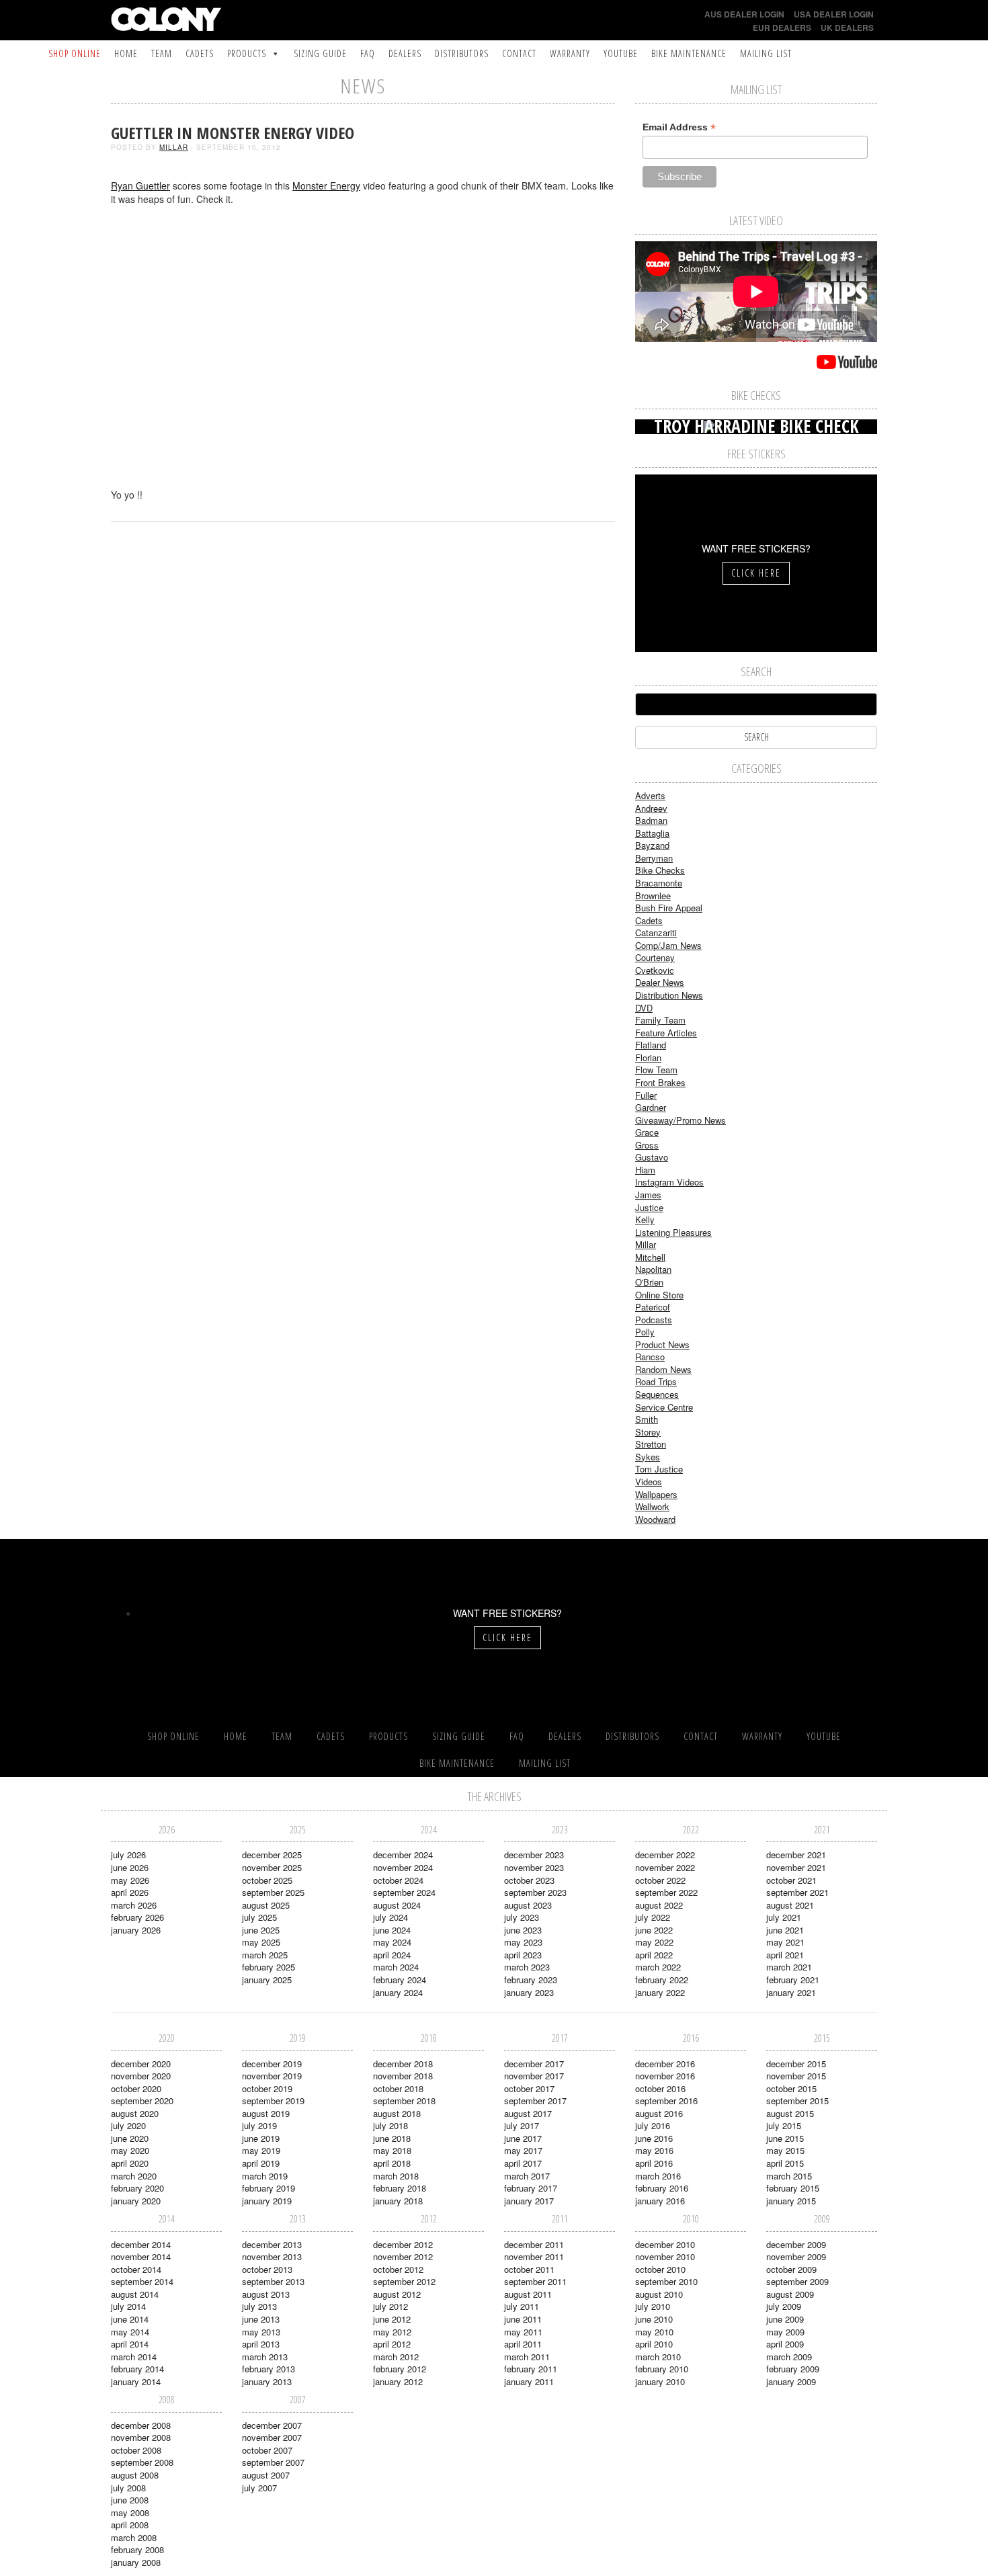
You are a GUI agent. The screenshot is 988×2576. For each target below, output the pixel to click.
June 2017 (523, 2138)
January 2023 (529, 1992)
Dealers (405, 53)
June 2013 (261, 2319)
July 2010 (653, 2306)
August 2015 (790, 2113)
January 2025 (267, 1980)
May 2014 (130, 2332)
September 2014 (142, 2281)
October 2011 (529, 2269)
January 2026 (136, 1930)
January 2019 (267, 2201)
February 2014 (137, 2369)
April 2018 (392, 2163)
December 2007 (272, 2425)
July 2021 (784, 1917)
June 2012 (392, 2319)
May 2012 (392, 2332)
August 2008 (135, 2475)
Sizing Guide (320, 53)
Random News (663, 1369)
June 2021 (785, 1930)
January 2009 (791, 2381)
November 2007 (272, 2437)
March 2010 (658, 2357)
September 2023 (535, 1892)
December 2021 (796, 1855)
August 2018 (397, 2113)
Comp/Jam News (668, 945)
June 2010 (654, 2319)
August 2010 (659, 2294)
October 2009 (791, 2269)
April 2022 (654, 1955)
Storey (648, 1432)
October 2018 (398, 2088)
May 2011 (523, 2332)
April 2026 (130, 1892)
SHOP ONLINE (75, 53)
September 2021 (797, 1892)
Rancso (650, 1357)
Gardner (651, 1107)
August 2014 (135, 2294)
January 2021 (791, 1992)
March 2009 (789, 2357)
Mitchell (650, 1257)
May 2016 (654, 2150)
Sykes (648, 1457)
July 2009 (784, 2306)
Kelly (645, 1219)
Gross (647, 1145)
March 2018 (396, 2176)
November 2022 (665, 1867)
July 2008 (128, 2488)
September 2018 (404, 2101)
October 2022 (660, 1880)
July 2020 (128, 2125)
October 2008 (136, 2450)
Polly (645, 1332)
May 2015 (785, 2150)
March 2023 (527, 1967)
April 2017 (523, 2163)
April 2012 (392, 2344)
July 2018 (390, 2125)
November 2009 (796, 2256)
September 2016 (666, 2101)
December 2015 (796, 2064)
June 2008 (130, 2500)
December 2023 (534, 1855)
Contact (519, 53)
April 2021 (785, 1955)
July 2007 (259, 2488)
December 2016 (665, 2064)
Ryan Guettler (140, 185)
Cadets (200, 53)
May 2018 (392, 2150)
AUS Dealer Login (744, 14)
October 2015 (791, 2088)
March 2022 (658, 1967)
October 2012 (398, 2269)
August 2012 (397, 2294)
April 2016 (654, 2163)
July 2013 (259, 2306)
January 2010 (660, 2381)
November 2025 (272, 1867)
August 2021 (790, 1905)
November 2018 (403, 2076)
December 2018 (403, 2064)
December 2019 (272, 2064)
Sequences (657, 1394)
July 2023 (522, 1917)
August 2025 (266, 1905)
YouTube (621, 53)
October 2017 (529, 2088)
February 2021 (793, 1980)
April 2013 (261, 2344)
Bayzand (652, 845)
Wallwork (652, 1506)
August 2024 (397, 1905)
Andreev (651, 808)
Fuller (646, 1095)
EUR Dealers (782, 28)
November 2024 (403, 1867)
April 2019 (261, 2163)
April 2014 (130, 2344)
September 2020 (142, 2101)
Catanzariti (656, 932)
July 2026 (128, 1855)
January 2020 (136, 2201)
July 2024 (390, 1917)
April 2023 (523, 1955)
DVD (644, 1008)
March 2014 (134, 2357)
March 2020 (134, 2176)
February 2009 (793, 2369)
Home (126, 53)
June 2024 (392, 1930)
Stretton (651, 1444)
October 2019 (267, 2088)
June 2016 (654, 2138)
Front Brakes (660, 1082)
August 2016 (659, 2113)
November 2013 (272, 2256)
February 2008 (137, 2549)
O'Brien (649, 1282)
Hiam (645, 1170)
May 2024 (392, 1942)
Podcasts (654, 1320)
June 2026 (130, 1867)
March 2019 (265, 2176)
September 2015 (797, 2101)
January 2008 (136, 2562)
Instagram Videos (669, 1182)
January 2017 (529, 2201)
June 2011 (523, 2319)
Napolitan (653, 1269)
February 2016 (662, 2188)
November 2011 (534, 2256)
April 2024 (392, 1955)
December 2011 (534, 2244)
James (648, 1195)
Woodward (655, 1519)
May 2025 (261, 1942)
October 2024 (398, 1880)
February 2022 (662, 1980)
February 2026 (137, 1917)
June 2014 (130, 2319)
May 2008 (130, 2512)
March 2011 (527, 2357)
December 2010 (665, 2244)
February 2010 (662, 2369)
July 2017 (522, 2125)
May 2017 (523, 2150)
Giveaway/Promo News (681, 1120)
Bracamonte (659, 883)
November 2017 (534, 2076)
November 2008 (141, 2437)
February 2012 (400, 2369)
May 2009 (785, 2332)
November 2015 (796, 2076)
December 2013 (272, 2244)
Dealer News (660, 982)
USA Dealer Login (834, 14)
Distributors (462, 53)
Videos (649, 1482)
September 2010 (666, 2281)
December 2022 (665, 1855)
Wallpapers (656, 1494)
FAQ (368, 53)
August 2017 (528, 2113)
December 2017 (534, 2064)
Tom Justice (659, 1469)
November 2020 (141, 2076)
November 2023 (534, 1867)
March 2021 (789, 1967)
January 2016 (660, 2201)
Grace (647, 1132)
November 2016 (665, 2076)
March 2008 (134, 2537)
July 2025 (259, 1917)
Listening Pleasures (673, 1232)
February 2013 (269, 2369)
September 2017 (535, 2101)
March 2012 (396, 2357)
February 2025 (269, 1967)
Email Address (679, 127)
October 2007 (267, 2450)
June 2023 (523, 1930)
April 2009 (785, 2344)
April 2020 (130, 2163)
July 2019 (259, 2125)
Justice (649, 1207)
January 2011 (529, 2381)
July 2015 (784, 2125)
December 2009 (796, 2244)
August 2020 (135, 2113)
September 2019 (273, 2101)
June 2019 (261, 2138)
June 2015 (785, 2138)
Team (162, 53)
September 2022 (666, 1892)
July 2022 (653, 1917)
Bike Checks (660, 870)
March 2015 (789, 2176)
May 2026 (130, 1880)
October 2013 (267, 2269)
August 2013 (266, 2294)
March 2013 (265, 2357)
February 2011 (531, 2369)
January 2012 (398, 2381)
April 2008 (130, 2525)
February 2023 (531, 1980)
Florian (648, 1057)
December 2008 (141, 2425)
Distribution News (669, 995)
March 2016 (658, 2176)
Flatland (651, 1045)
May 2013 (261, 2332)
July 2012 (390, 2306)
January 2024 (398, 1992)
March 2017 (527, 2176)
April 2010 (654, 2344)
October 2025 (267, 1880)
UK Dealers (847, 28)
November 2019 (272, 2076)
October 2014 (136, 2269)
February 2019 (269, 2188)
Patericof (653, 1307)
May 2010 (654, 2332)
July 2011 (522, 2306)
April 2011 (523, 2344)
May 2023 (523, 1942)
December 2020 (141, 2064)
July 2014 (128, 2306)
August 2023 (528, 1905)
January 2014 (136, 2381)
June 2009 (785, 2319)
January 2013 (267, 2381)
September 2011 (535, 2281)
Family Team (660, 1020)
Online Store (659, 1295)
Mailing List (766, 53)
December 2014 (141, 2244)
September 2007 (273, 2462)
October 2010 (660, 2269)
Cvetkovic (655, 970)
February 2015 (793, 2188)
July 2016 (653, 2125)
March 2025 (265, 1955)
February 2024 (400, 1980)
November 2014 (141, 2256)
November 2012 (403, 2256)
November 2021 (796, 1867)
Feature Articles (666, 1033)
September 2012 (404, 2281)
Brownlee (653, 896)
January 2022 (660, 1992)
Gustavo (652, 1157)
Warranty (570, 53)
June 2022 (654, 1930)
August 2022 (659, 1905)
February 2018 (400, 2188)
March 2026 (134, 1905)
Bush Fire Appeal (669, 908)
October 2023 (529, 1880)
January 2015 (791, 2201)
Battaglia (652, 833)
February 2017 (531, 2188)
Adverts (650, 795)
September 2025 (273, 1892)
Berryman (654, 858)
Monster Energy (326, 185)
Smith (647, 1419)
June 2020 (130, 2138)
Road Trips (656, 1381)
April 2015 (785, 2163)
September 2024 (404, 1892)
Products (247, 53)
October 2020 (136, 2088)
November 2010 (665, 2256)
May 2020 (130, 2150)
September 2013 (273, 2281)
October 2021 (791, 1880)
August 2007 (266, 2475)
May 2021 (785, 1942)
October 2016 (660, 2088)
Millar (174, 147)
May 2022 (654, 1942)
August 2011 (528, 2294)
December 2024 (403, 1855)
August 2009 (790, 2294)
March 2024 (396, 1967)
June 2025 (261, 1930)
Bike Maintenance (689, 53)
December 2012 (403, 2244)
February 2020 (137, 2188)
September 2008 (142, 2462)
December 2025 (272, 1855)
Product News (662, 1344)
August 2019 (266, 2113)
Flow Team (656, 1070)
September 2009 (797, 2281)
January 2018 (398, 2201)
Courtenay (655, 957)
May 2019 (261, 2150)
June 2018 (392, 2138)
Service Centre (664, 1407)
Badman (651, 820)
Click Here (756, 573)
